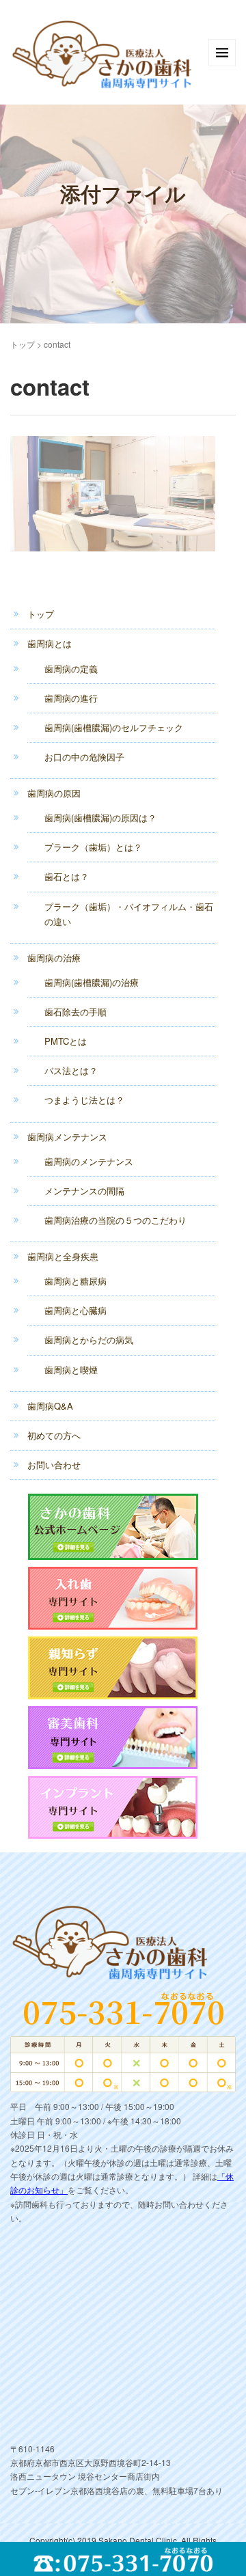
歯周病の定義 (71, 669)
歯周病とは (50, 643)
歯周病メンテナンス (67, 1137)
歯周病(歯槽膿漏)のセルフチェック (114, 727)
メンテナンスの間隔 (84, 1191)
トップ (23, 344)
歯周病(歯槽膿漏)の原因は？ (100, 818)
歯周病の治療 (54, 958)
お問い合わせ (54, 1465)
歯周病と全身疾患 (63, 1256)
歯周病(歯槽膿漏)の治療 (92, 982)
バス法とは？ (71, 1070)
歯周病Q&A (50, 1406)
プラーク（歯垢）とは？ (93, 847)
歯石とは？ (67, 876)
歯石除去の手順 (76, 1012)
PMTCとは (66, 1041)
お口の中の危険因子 (84, 757)
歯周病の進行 (71, 698)
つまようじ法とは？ (84, 1100)
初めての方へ (54, 1435)
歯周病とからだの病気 (89, 1340)
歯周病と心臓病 (76, 1310)
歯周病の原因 (54, 793)
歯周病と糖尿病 (76, 1281)
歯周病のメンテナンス (89, 1161)
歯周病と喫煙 (71, 1370)
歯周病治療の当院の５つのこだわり (115, 1220)
